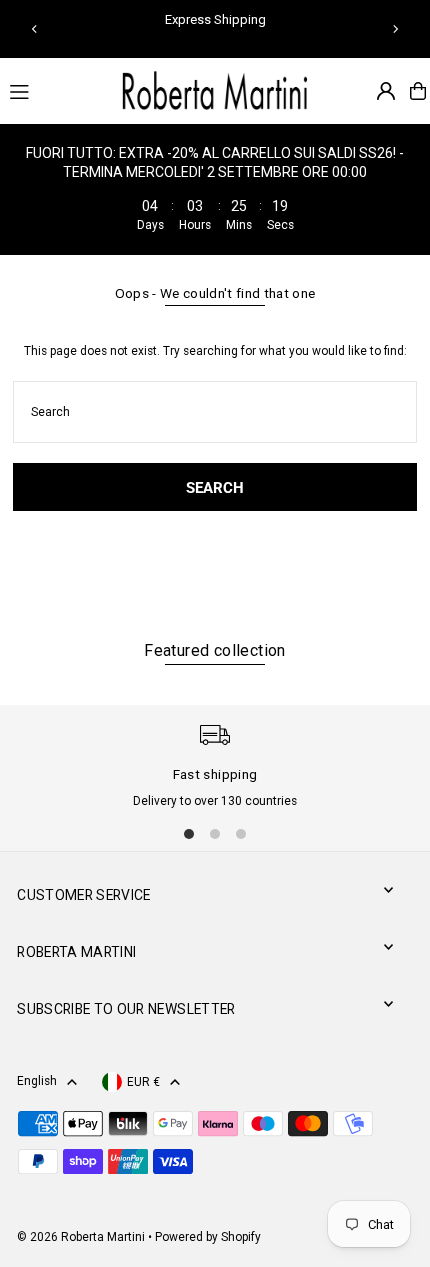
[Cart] (418, 91)
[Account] (386, 91)
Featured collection (215, 650)
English (37, 1081)
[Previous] (35, 29)
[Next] (395, 29)
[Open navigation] (53, 90)
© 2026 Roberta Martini (82, 1237)
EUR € (143, 1082)
